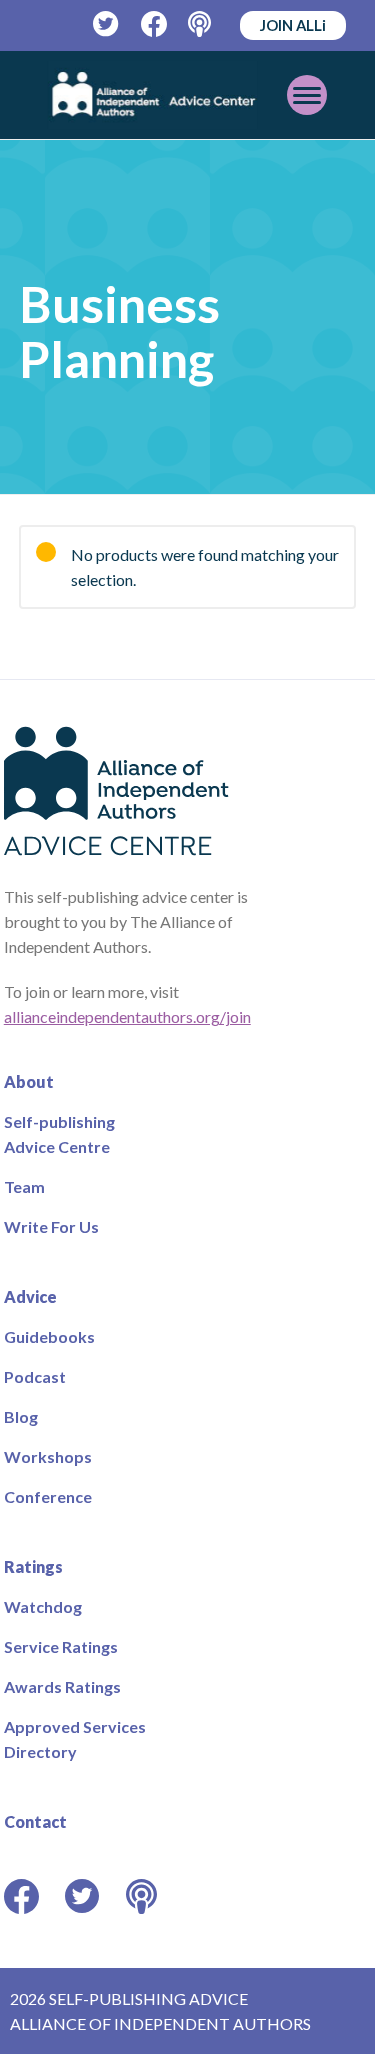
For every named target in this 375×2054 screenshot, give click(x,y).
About (29, 1081)
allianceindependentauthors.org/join (127, 1016)
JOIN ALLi (293, 25)
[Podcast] (201, 24)
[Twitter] (106, 24)
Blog (21, 1416)
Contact (35, 1821)
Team (24, 1186)
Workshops (48, 1456)
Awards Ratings (62, 1686)
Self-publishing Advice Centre (59, 1134)
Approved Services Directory (75, 1739)
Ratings (33, 1566)
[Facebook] (154, 24)
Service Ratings (61, 1646)
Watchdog (43, 1606)
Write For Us (51, 1226)
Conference (48, 1496)
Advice (30, 1296)
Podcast (35, 1376)
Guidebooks (49, 1336)
